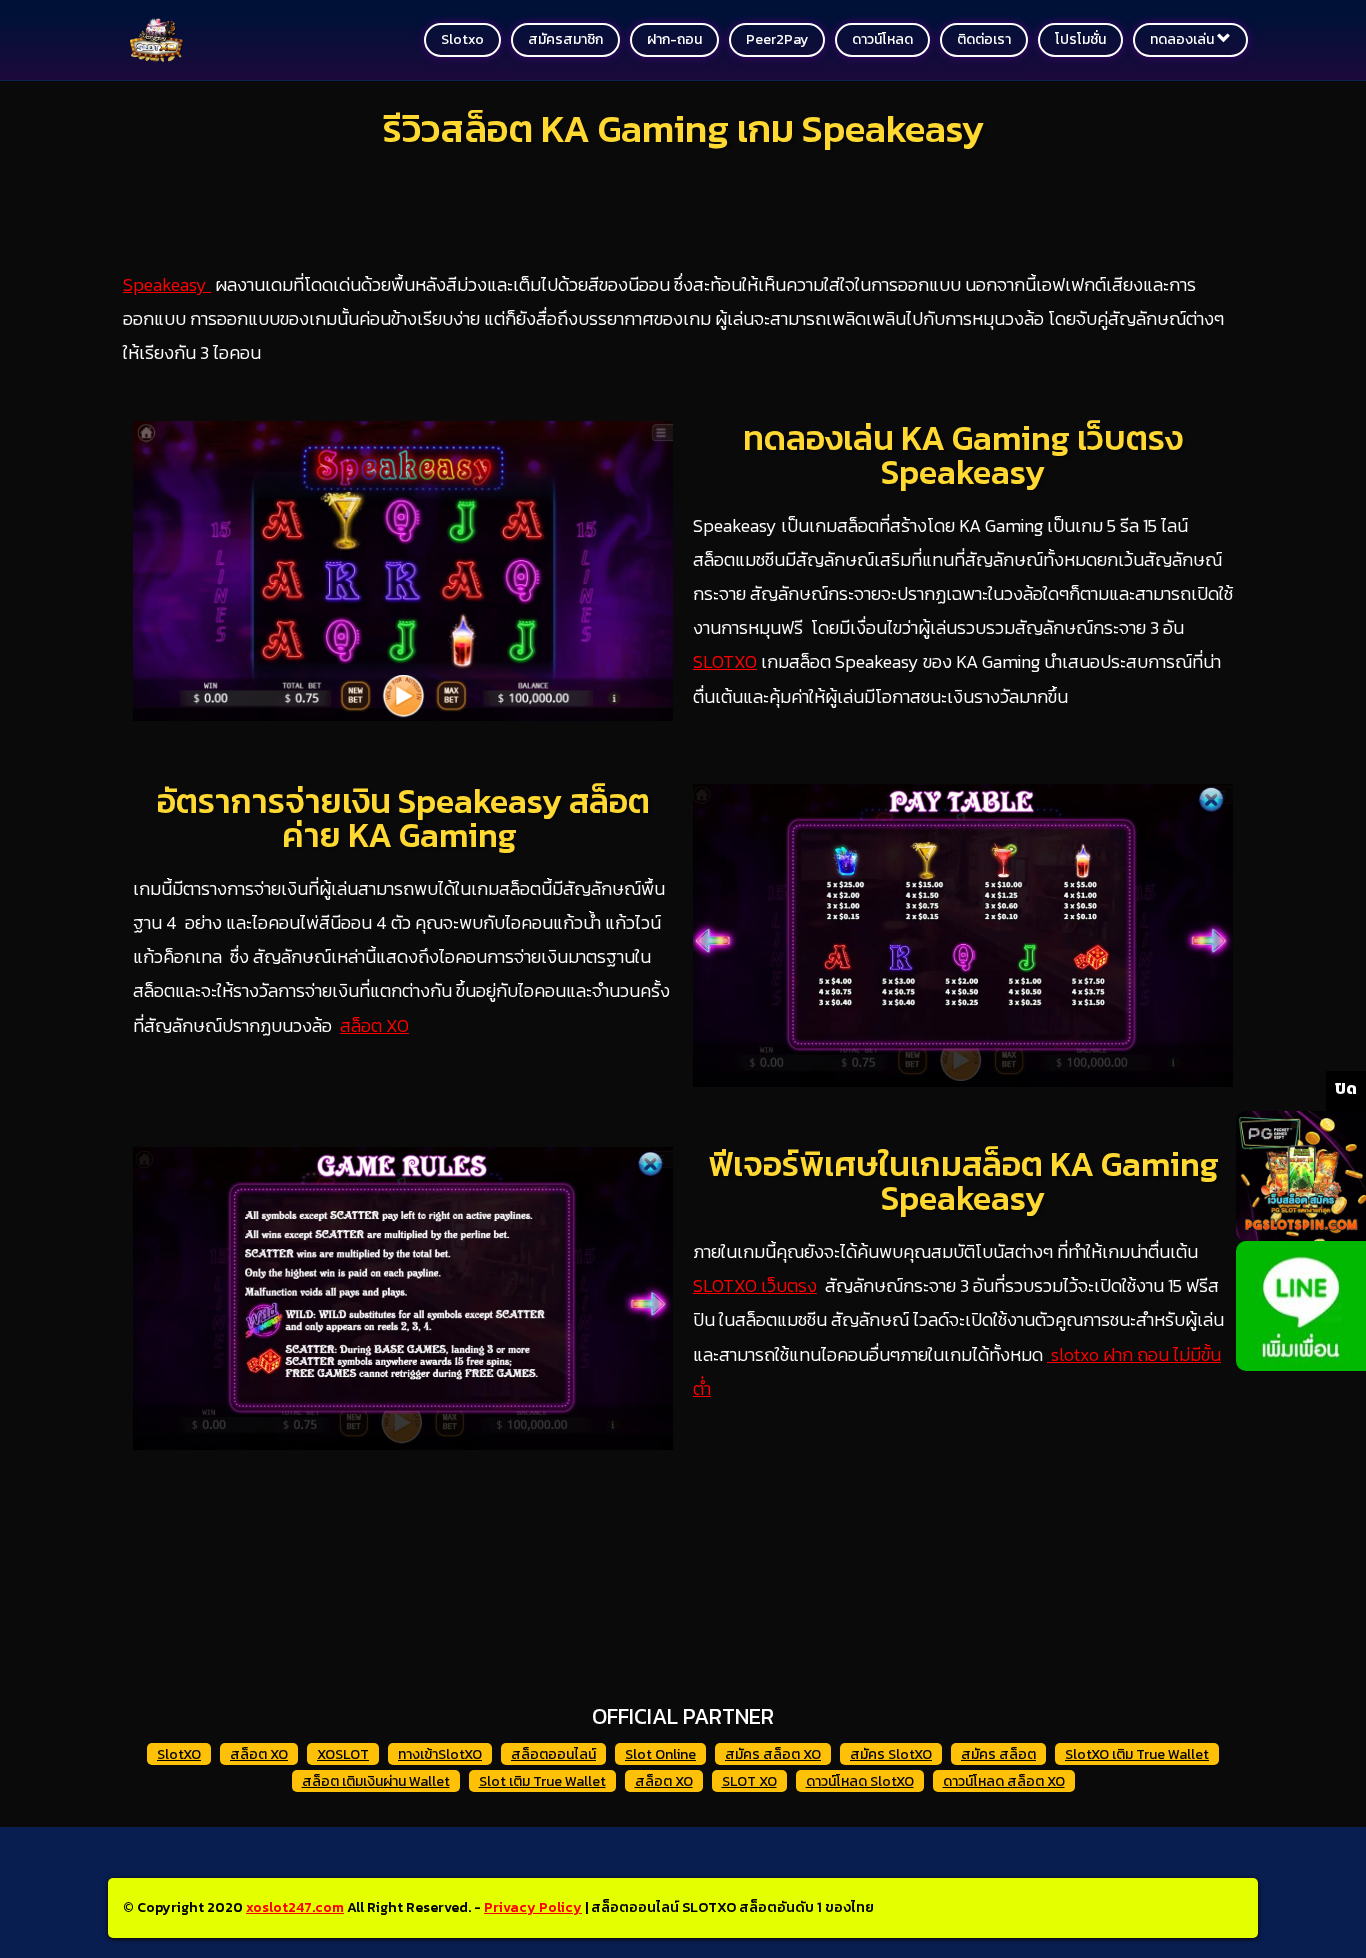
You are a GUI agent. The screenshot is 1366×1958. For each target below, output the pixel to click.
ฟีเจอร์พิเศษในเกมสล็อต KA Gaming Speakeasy (963, 1181)
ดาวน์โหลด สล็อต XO (1004, 1781)
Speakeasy (167, 284)
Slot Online (660, 1754)
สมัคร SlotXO (891, 1754)
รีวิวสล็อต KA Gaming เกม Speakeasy (683, 128)
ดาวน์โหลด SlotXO (860, 1781)
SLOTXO (725, 661)
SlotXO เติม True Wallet (1137, 1754)
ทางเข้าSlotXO (440, 1754)
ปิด (1346, 1088)
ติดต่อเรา (984, 39)
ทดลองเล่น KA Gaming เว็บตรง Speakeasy (963, 455)
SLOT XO (749, 1781)
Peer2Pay (777, 39)
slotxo (462, 39)
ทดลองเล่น (1183, 39)
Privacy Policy (533, 1907)
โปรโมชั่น (1080, 39)
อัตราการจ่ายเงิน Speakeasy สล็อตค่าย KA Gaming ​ (403, 818)
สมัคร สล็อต (998, 1754)
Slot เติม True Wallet (542, 1781)
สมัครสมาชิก (565, 39)
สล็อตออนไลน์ (553, 1754)
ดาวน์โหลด (882, 39)
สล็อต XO (374, 1025)
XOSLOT (343, 1754)
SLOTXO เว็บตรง (755, 1285)
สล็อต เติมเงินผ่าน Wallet (376, 1781)
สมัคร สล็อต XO (773, 1754)
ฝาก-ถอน (674, 39)
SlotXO (179, 1754)
